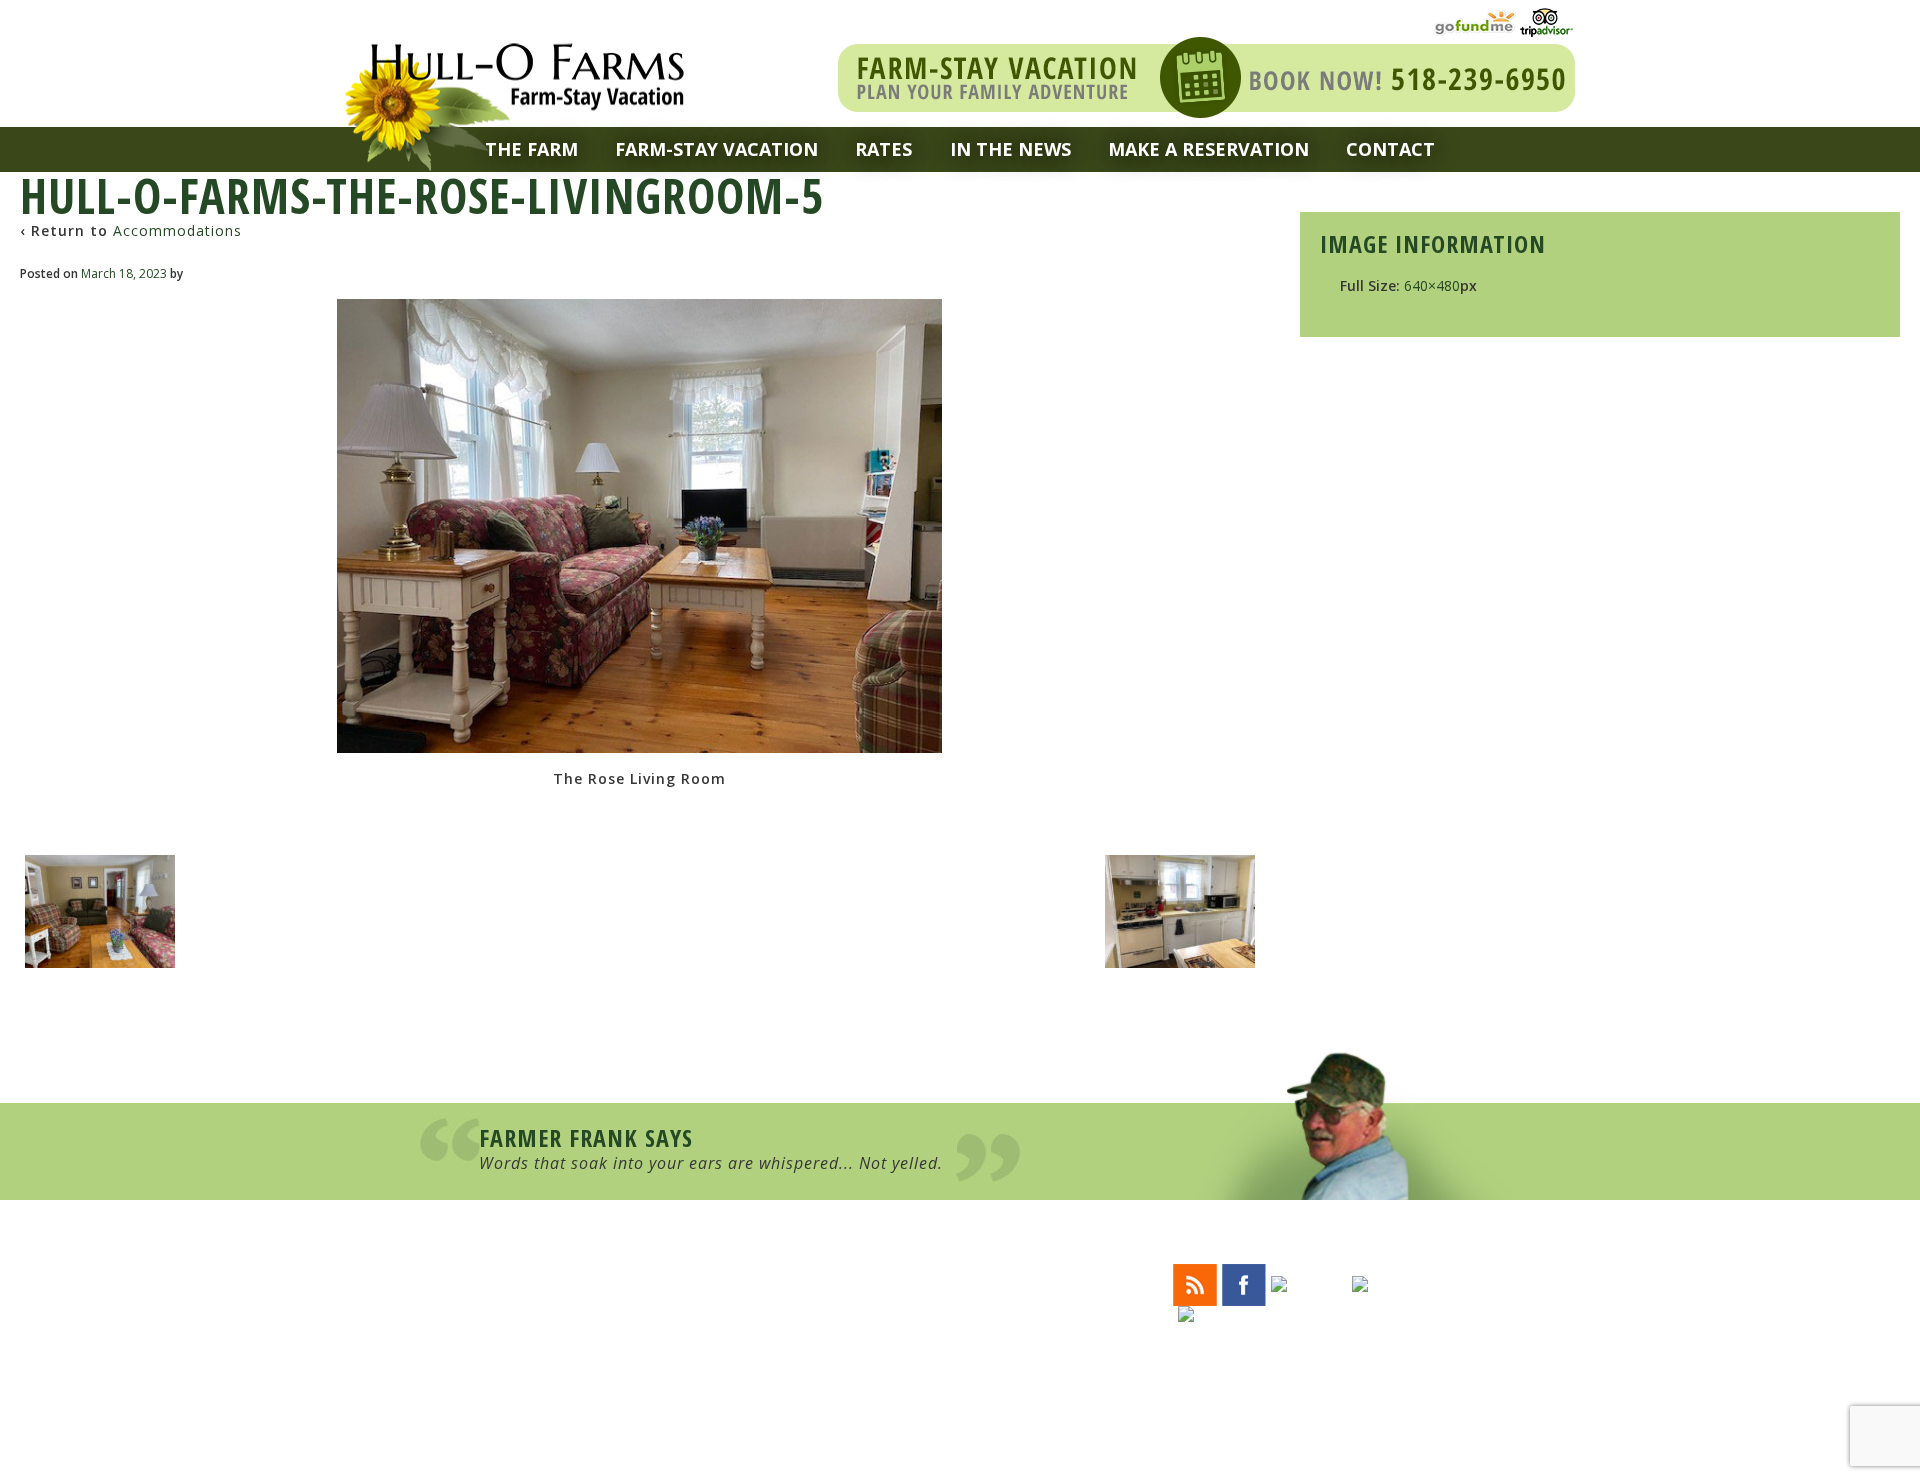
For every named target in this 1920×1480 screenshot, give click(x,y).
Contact (1390, 149)
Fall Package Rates (926, 1358)
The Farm (531, 149)
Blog (876, 1393)
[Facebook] (1244, 1282)
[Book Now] (1206, 75)
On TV (879, 1411)
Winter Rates (907, 1306)
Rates (883, 149)
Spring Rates (906, 1323)
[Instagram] (1399, 1282)
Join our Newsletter (1290, 1352)
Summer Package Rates (940, 1341)
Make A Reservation (1208, 149)
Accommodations (177, 230)
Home (878, 1271)
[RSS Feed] (1195, 1282)
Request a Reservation (941, 1376)
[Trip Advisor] (1546, 20)
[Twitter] (1309, 1282)
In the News (1010, 149)
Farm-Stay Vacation (716, 149)
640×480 (1432, 285)
